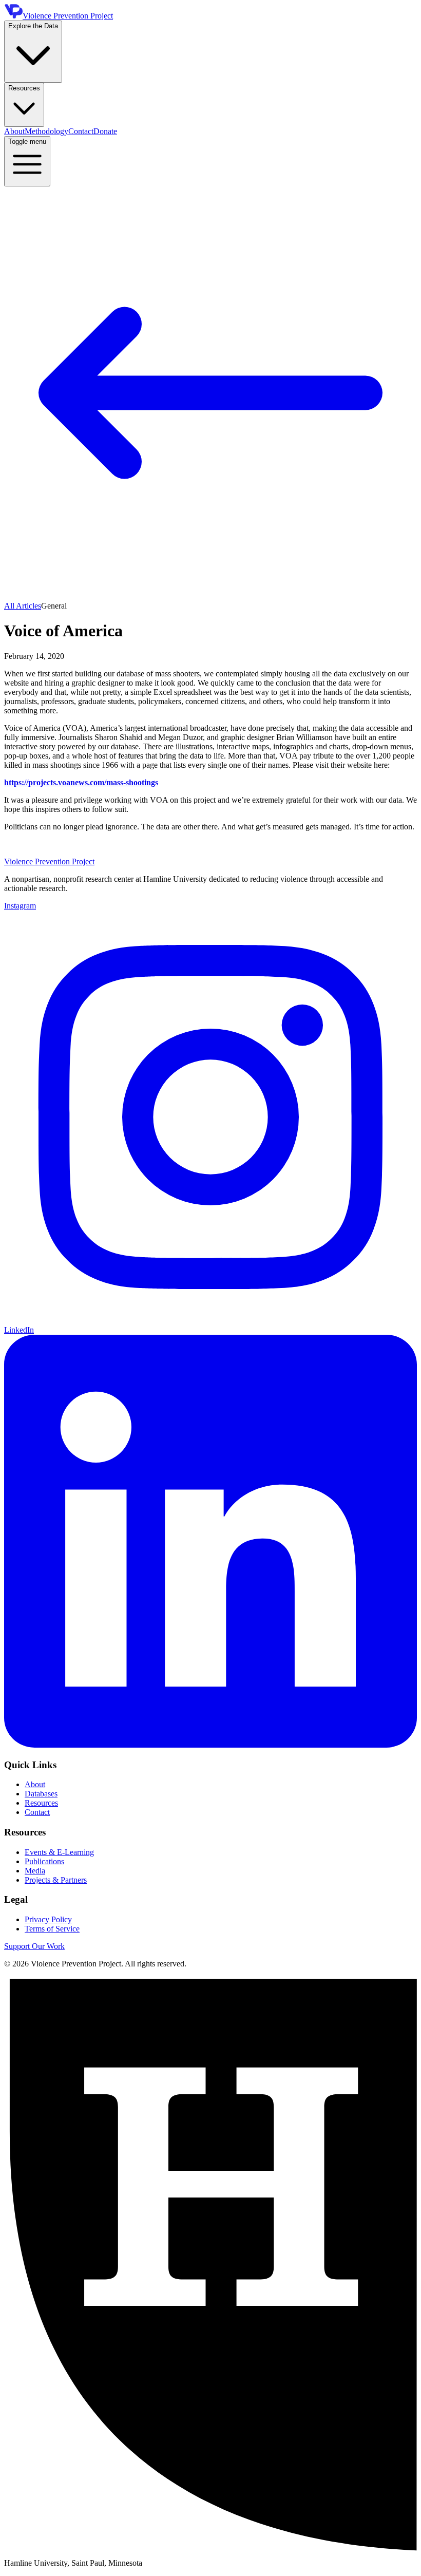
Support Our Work (34, 1946)
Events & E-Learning (59, 1852)
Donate (105, 131)
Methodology (46, 131)
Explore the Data (33, 26)
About (14, 131)
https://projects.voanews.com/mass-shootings (81, 782)
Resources (24, 88)
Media (35, 1871)
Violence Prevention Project (49, 861)
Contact (81, 131)
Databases (41, 1794)
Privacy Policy (48, 1919)
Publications (44, 1861)
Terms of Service (52, 1929)
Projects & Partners (56, 1880)
